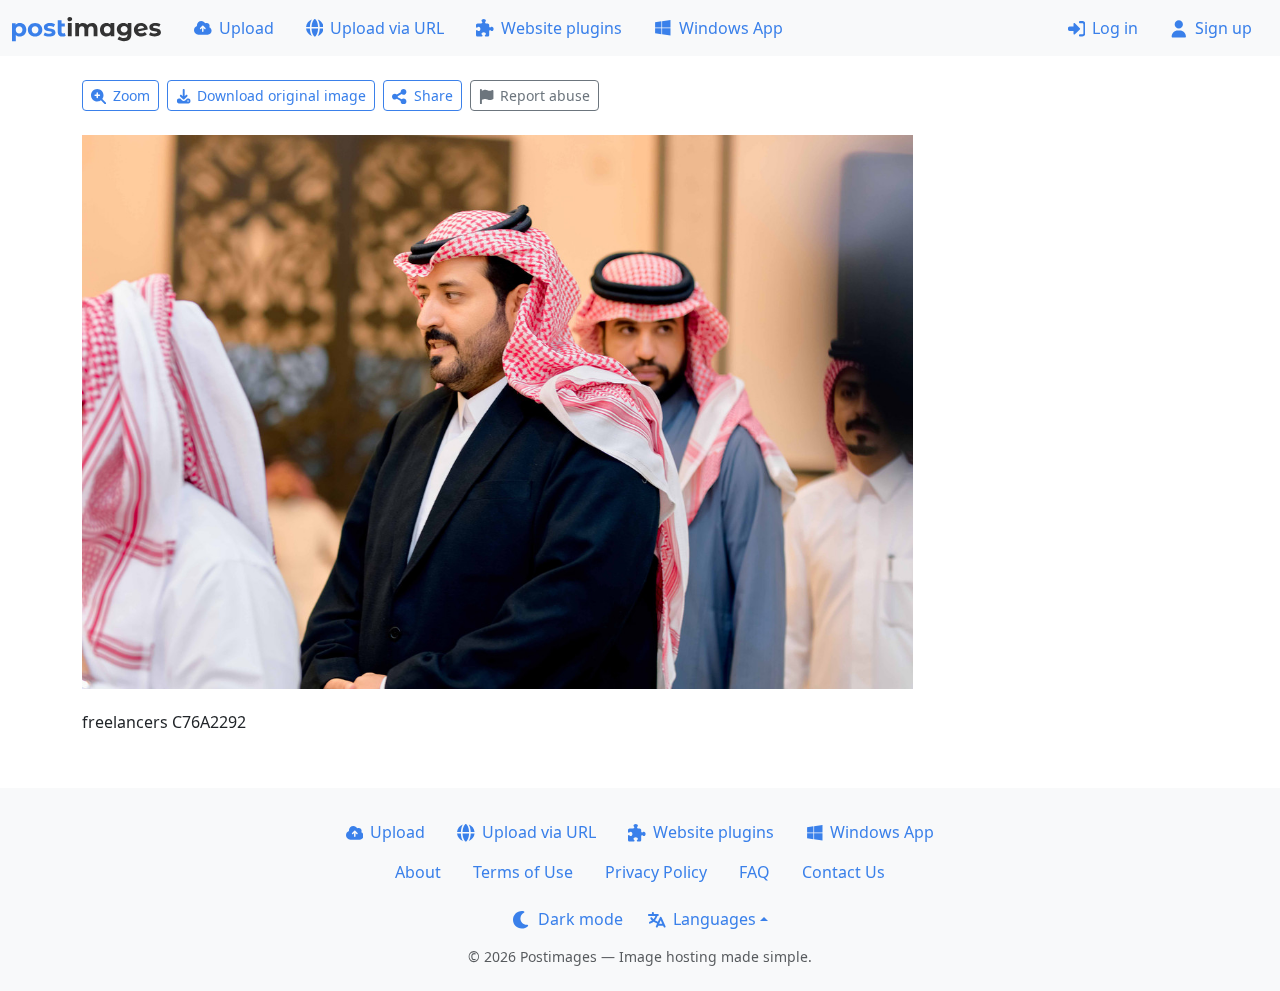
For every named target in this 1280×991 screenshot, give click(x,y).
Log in (1115, 28)
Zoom (131, 95)
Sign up (1223, 28)
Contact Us (843, 872)
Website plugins (561, 28)
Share (433, 95)
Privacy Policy (656, 872)
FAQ (754, 872)
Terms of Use (523, 872)
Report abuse (545, 95)
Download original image (281, 95)
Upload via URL (387, 28)
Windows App (731, 28)
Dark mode (580, 919)
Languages (714, 919)
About (418, 872)
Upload (246, 28)
